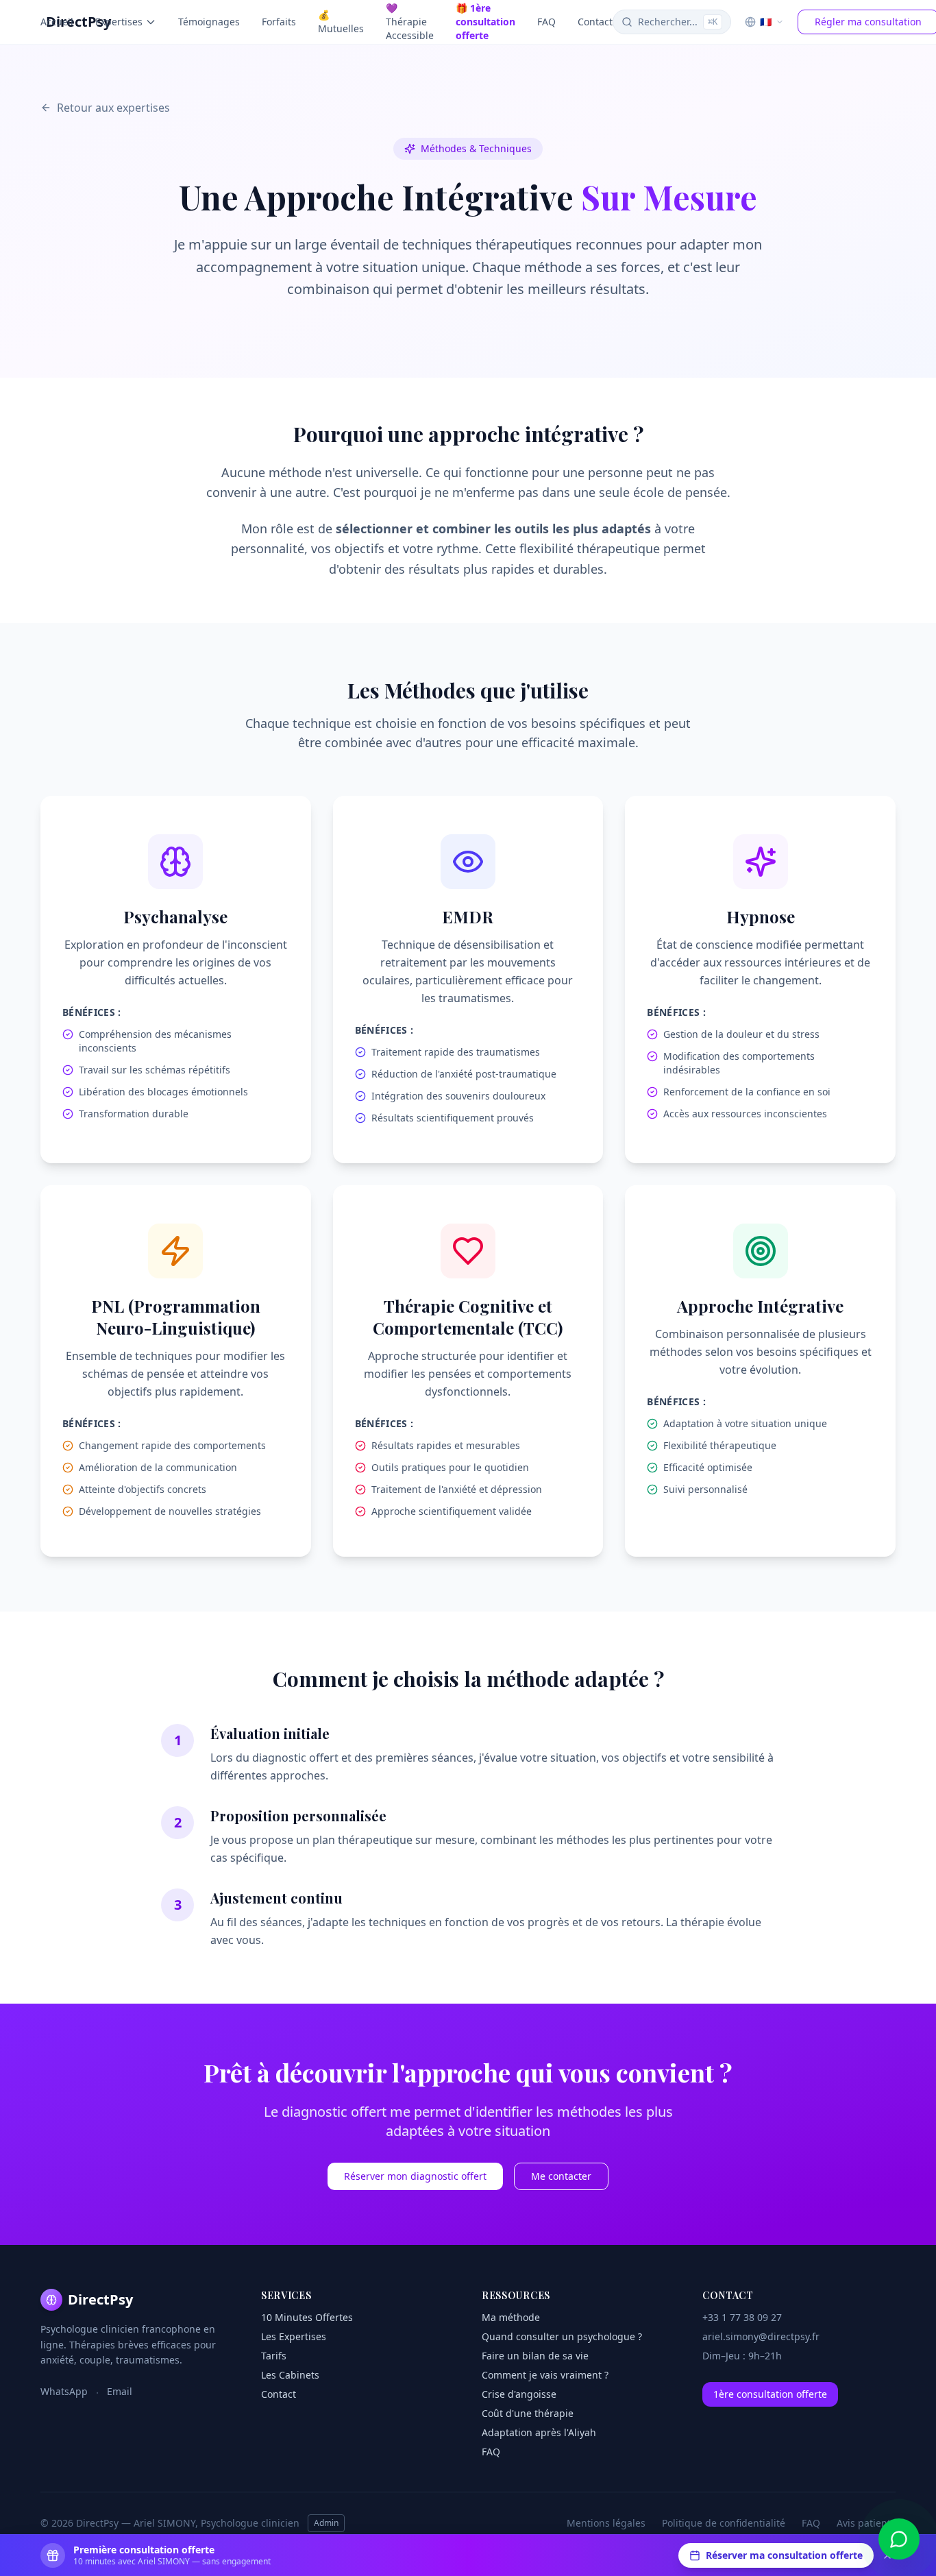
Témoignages (209, 22)
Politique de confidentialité (724, 2523)
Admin (326, 2523)
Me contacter (561, 2176)
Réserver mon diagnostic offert (415, 2176)
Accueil (57, 22)
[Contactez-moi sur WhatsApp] (899, 2539)
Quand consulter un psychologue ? (562, 2336)
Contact (595, 22)
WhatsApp (64, 2391)
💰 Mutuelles (341, 22)
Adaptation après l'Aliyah (539, 2432)
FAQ (546, 22)
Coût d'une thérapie (528, 2413)
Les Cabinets (290, 2375)
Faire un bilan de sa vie (535, 2356)
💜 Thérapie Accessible (410, 22)
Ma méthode (511, 2317)
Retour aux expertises (113, 108)
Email (120, 2391)
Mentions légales (606, 2523)
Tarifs (274, 2356)
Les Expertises (294, 2336)
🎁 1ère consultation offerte (485, 22)
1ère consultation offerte (770, 2394)
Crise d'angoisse (519, 2394)
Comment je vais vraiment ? (545, 2375)
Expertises (119, 22)
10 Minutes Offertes (307, 2317)
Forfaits (279, 22)
